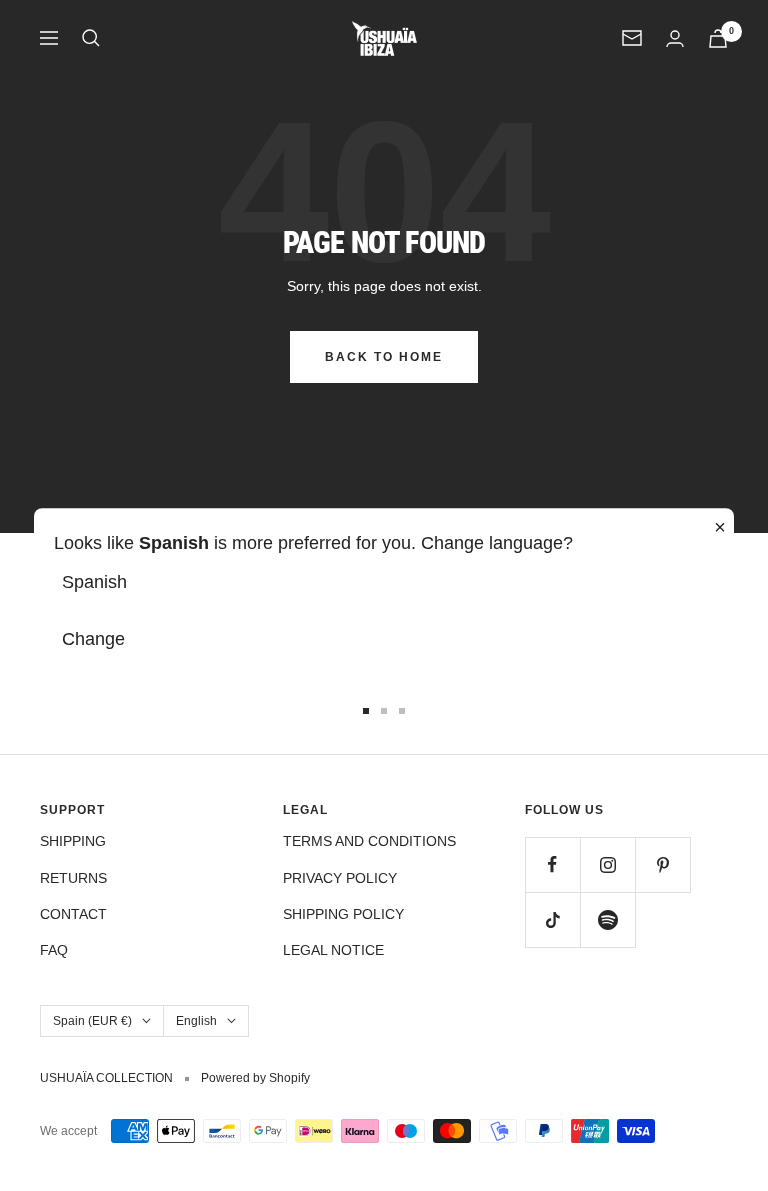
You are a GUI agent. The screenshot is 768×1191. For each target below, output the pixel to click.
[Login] (675, 38)
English (196, 1021)
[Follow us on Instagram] (607, 864)
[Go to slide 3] (402, 711)
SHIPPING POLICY (343, 914)
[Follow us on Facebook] (552, 864)
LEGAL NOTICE (333, 950)
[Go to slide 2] (384, 711)
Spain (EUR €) (92, 1021)
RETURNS (73, 878)
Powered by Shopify (255, 1078)
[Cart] (718, 38)
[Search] (91, 38)
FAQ (54, 950)
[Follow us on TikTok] (552, 919)
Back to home (384, 357)
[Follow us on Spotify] (607, 919)
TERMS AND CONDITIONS (369, 841)
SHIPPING (73, 841)
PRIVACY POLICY (340, 878)
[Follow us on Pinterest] (662, 864)
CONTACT (73, 914)
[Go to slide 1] (366, 711)
